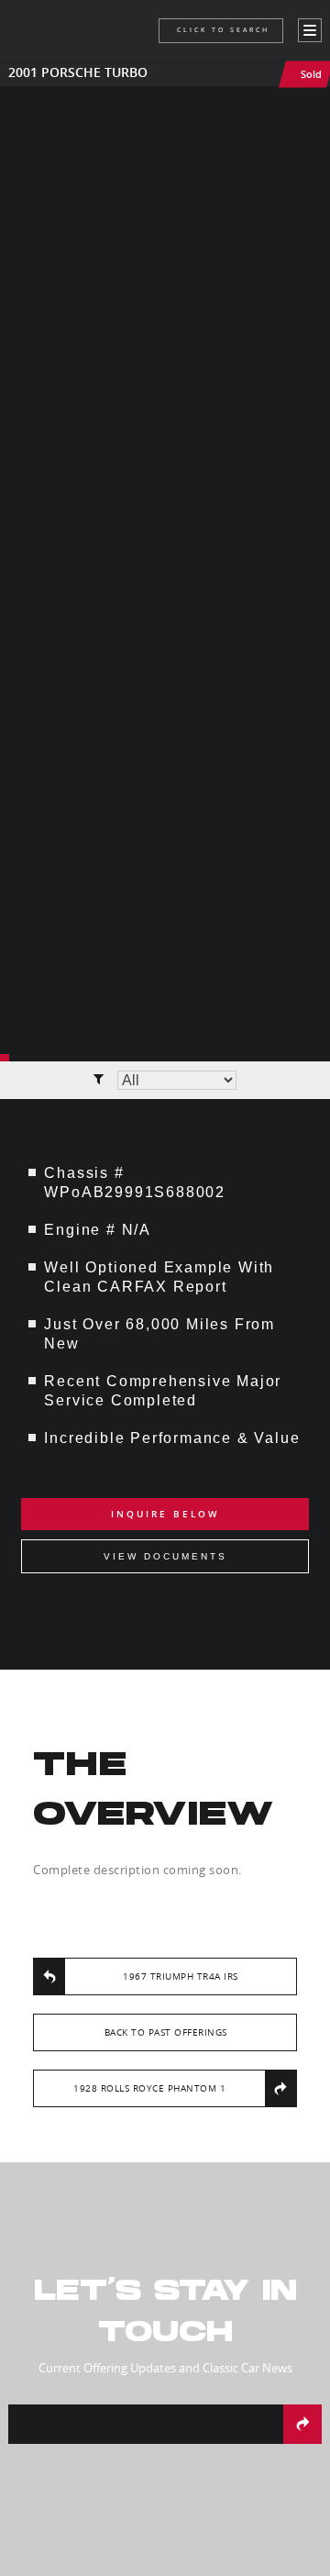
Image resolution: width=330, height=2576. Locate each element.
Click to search (223, 30)
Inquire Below (165, 1514)
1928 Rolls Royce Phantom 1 (149, 2088)
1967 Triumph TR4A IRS (181, 1976)
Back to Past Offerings (166, 2032)
